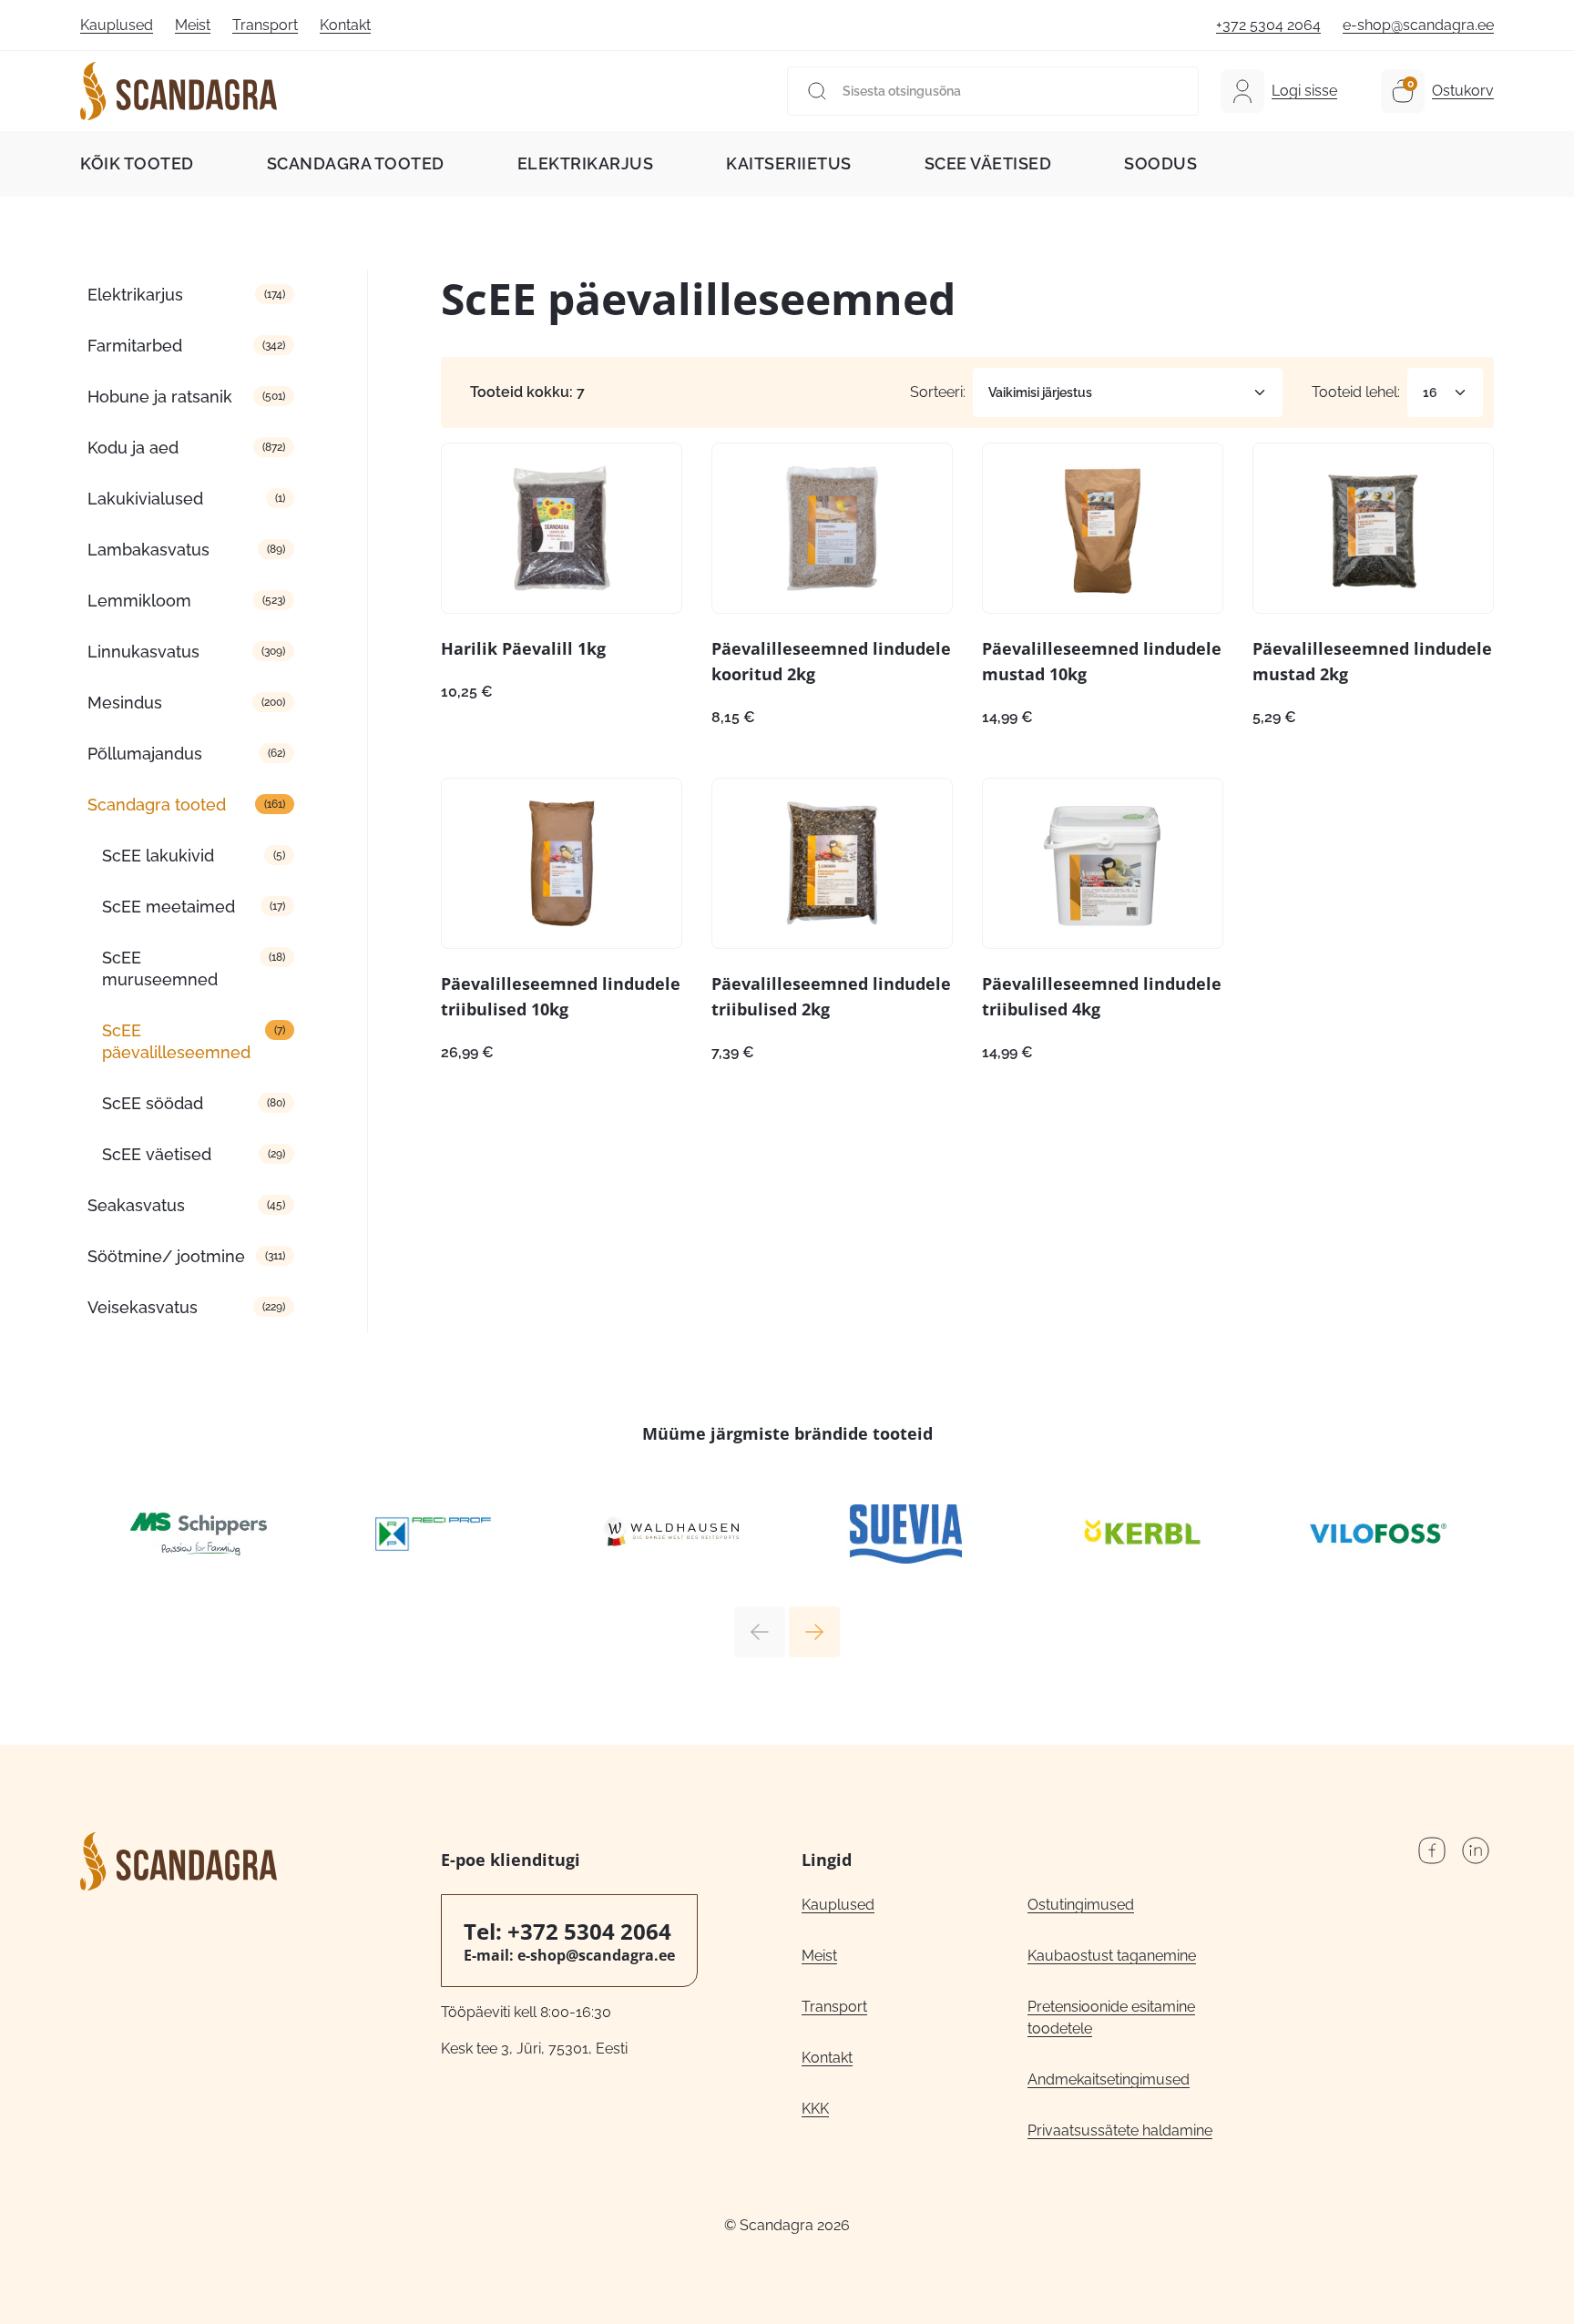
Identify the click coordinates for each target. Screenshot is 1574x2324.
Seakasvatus (136, 1205)
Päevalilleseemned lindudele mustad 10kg (1102, 661)
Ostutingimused (1081, 1905)
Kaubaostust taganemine (1112, 1956)
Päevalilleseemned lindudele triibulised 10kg (561, 996)
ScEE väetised (988, 163)
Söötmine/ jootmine (166, 1256)
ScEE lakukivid (158, 856)
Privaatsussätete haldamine (1120, 2130)
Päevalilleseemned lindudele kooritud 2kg (831, 661)
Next (814, 1632)
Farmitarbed (135, 346)
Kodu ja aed (133, 448)
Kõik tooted (137, 163)
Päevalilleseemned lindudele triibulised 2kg (831, 996)
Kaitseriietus (789, 163)
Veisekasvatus (143, 1307)
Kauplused (117, 25)
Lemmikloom (139, 601)
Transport (265, 25)
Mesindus (125, 703)
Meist (193, 25)
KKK (815, 2109)
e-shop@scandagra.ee (1418, 25)
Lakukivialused (145, 499)
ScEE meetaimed (169, 907)
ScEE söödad (153, 1103)
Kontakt (345, 25)
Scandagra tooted (356, 163)
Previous (760, 1632)
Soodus (1160, 163)
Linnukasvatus (143, 652)
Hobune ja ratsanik (160, 397)
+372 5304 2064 (1268, 25)
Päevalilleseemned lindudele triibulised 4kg (1102, 996)
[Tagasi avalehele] (179, 91)
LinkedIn (1476, 1850)
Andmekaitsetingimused (1109, 2079)
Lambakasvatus (148, 550)
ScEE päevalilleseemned (176, 1041)
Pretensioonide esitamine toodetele (1111, 2018)
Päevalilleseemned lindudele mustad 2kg (1372, 661)
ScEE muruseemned (160, 968)
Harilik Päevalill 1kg (523, 648)
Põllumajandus (145, 754)
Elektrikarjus (586, 163)
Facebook (1432, 1850)
